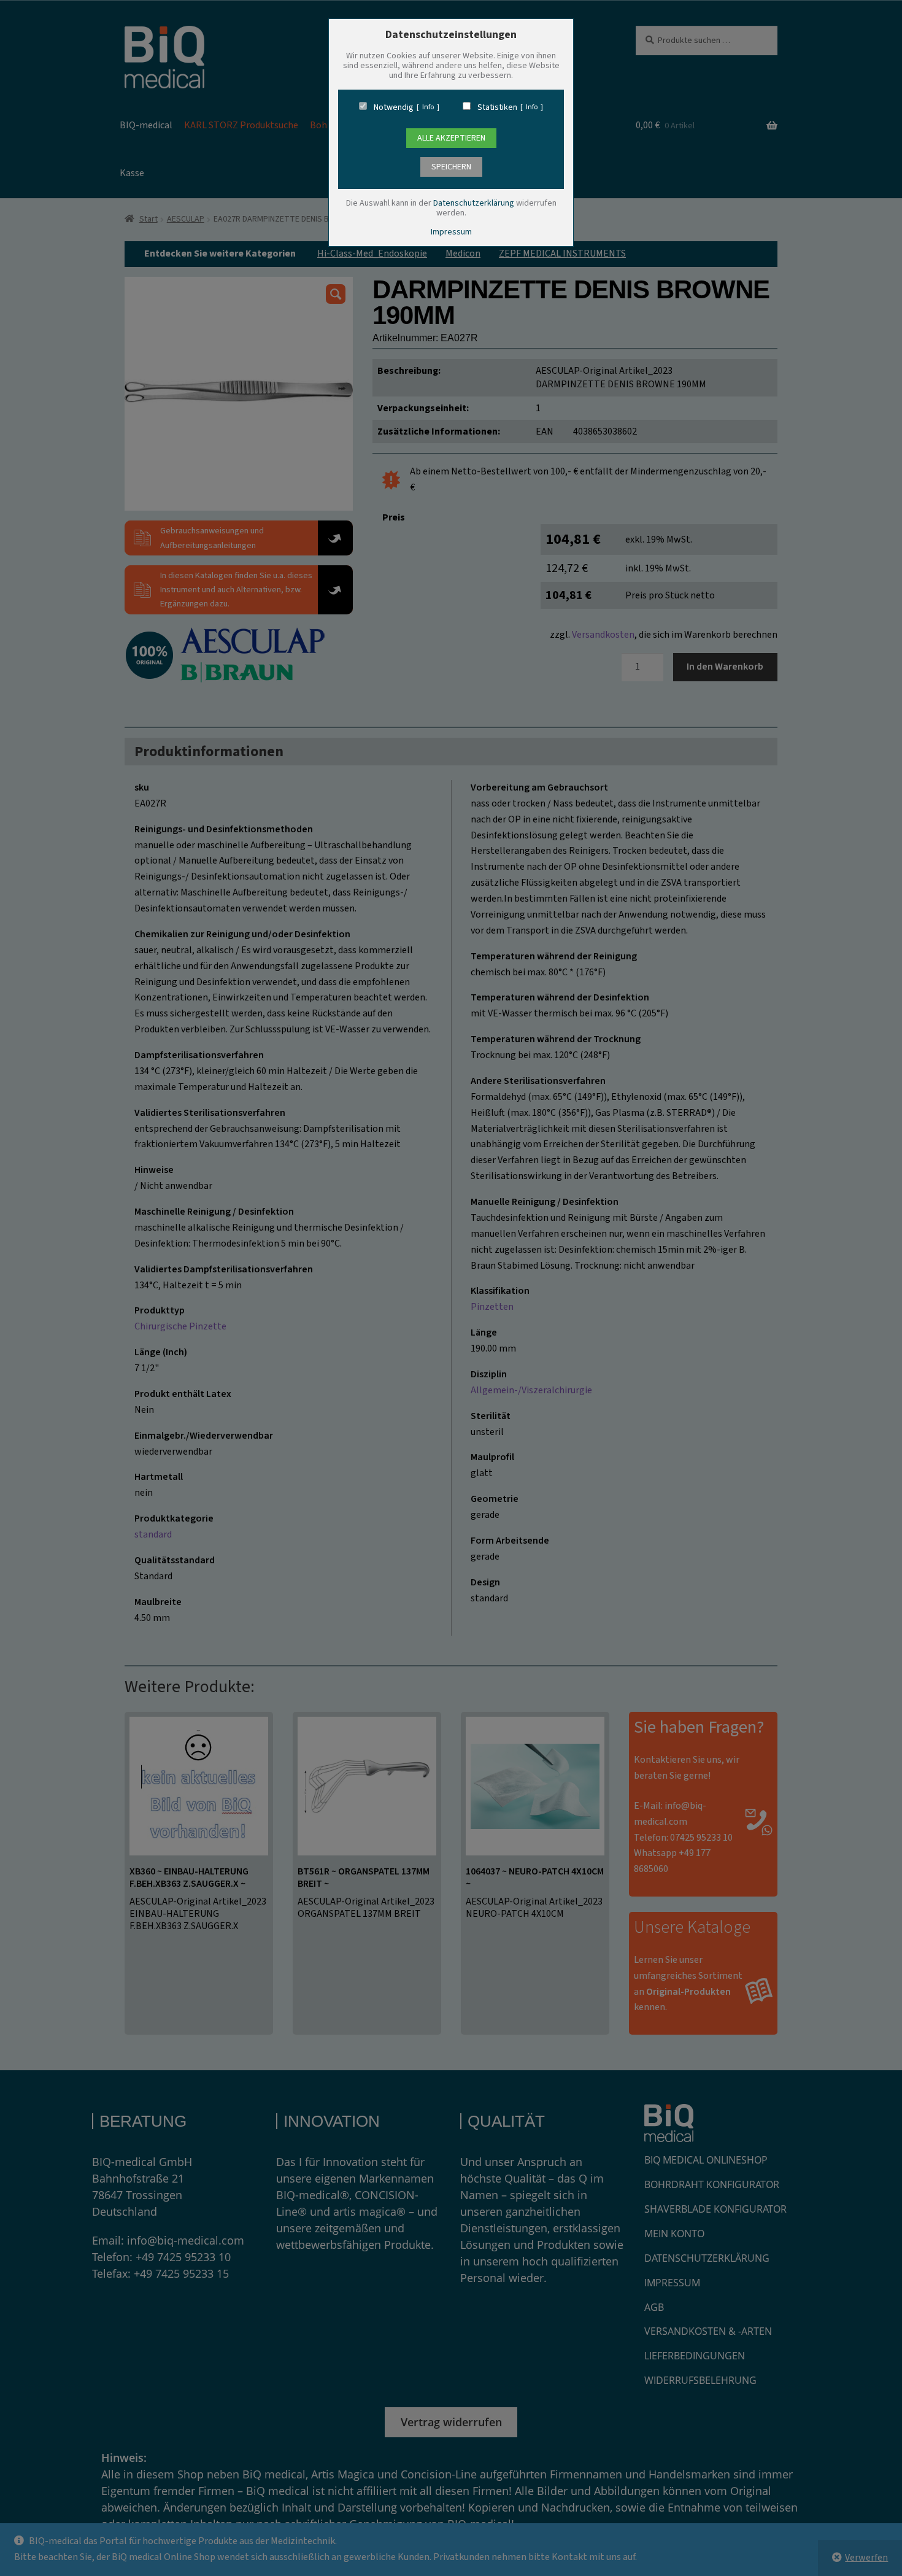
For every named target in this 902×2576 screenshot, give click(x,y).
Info (428, 107)
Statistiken (497, 107)
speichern (451, 167)
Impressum (451, 232)
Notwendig (394, 107)
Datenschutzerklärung (474, 203)
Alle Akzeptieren (451, 138)
